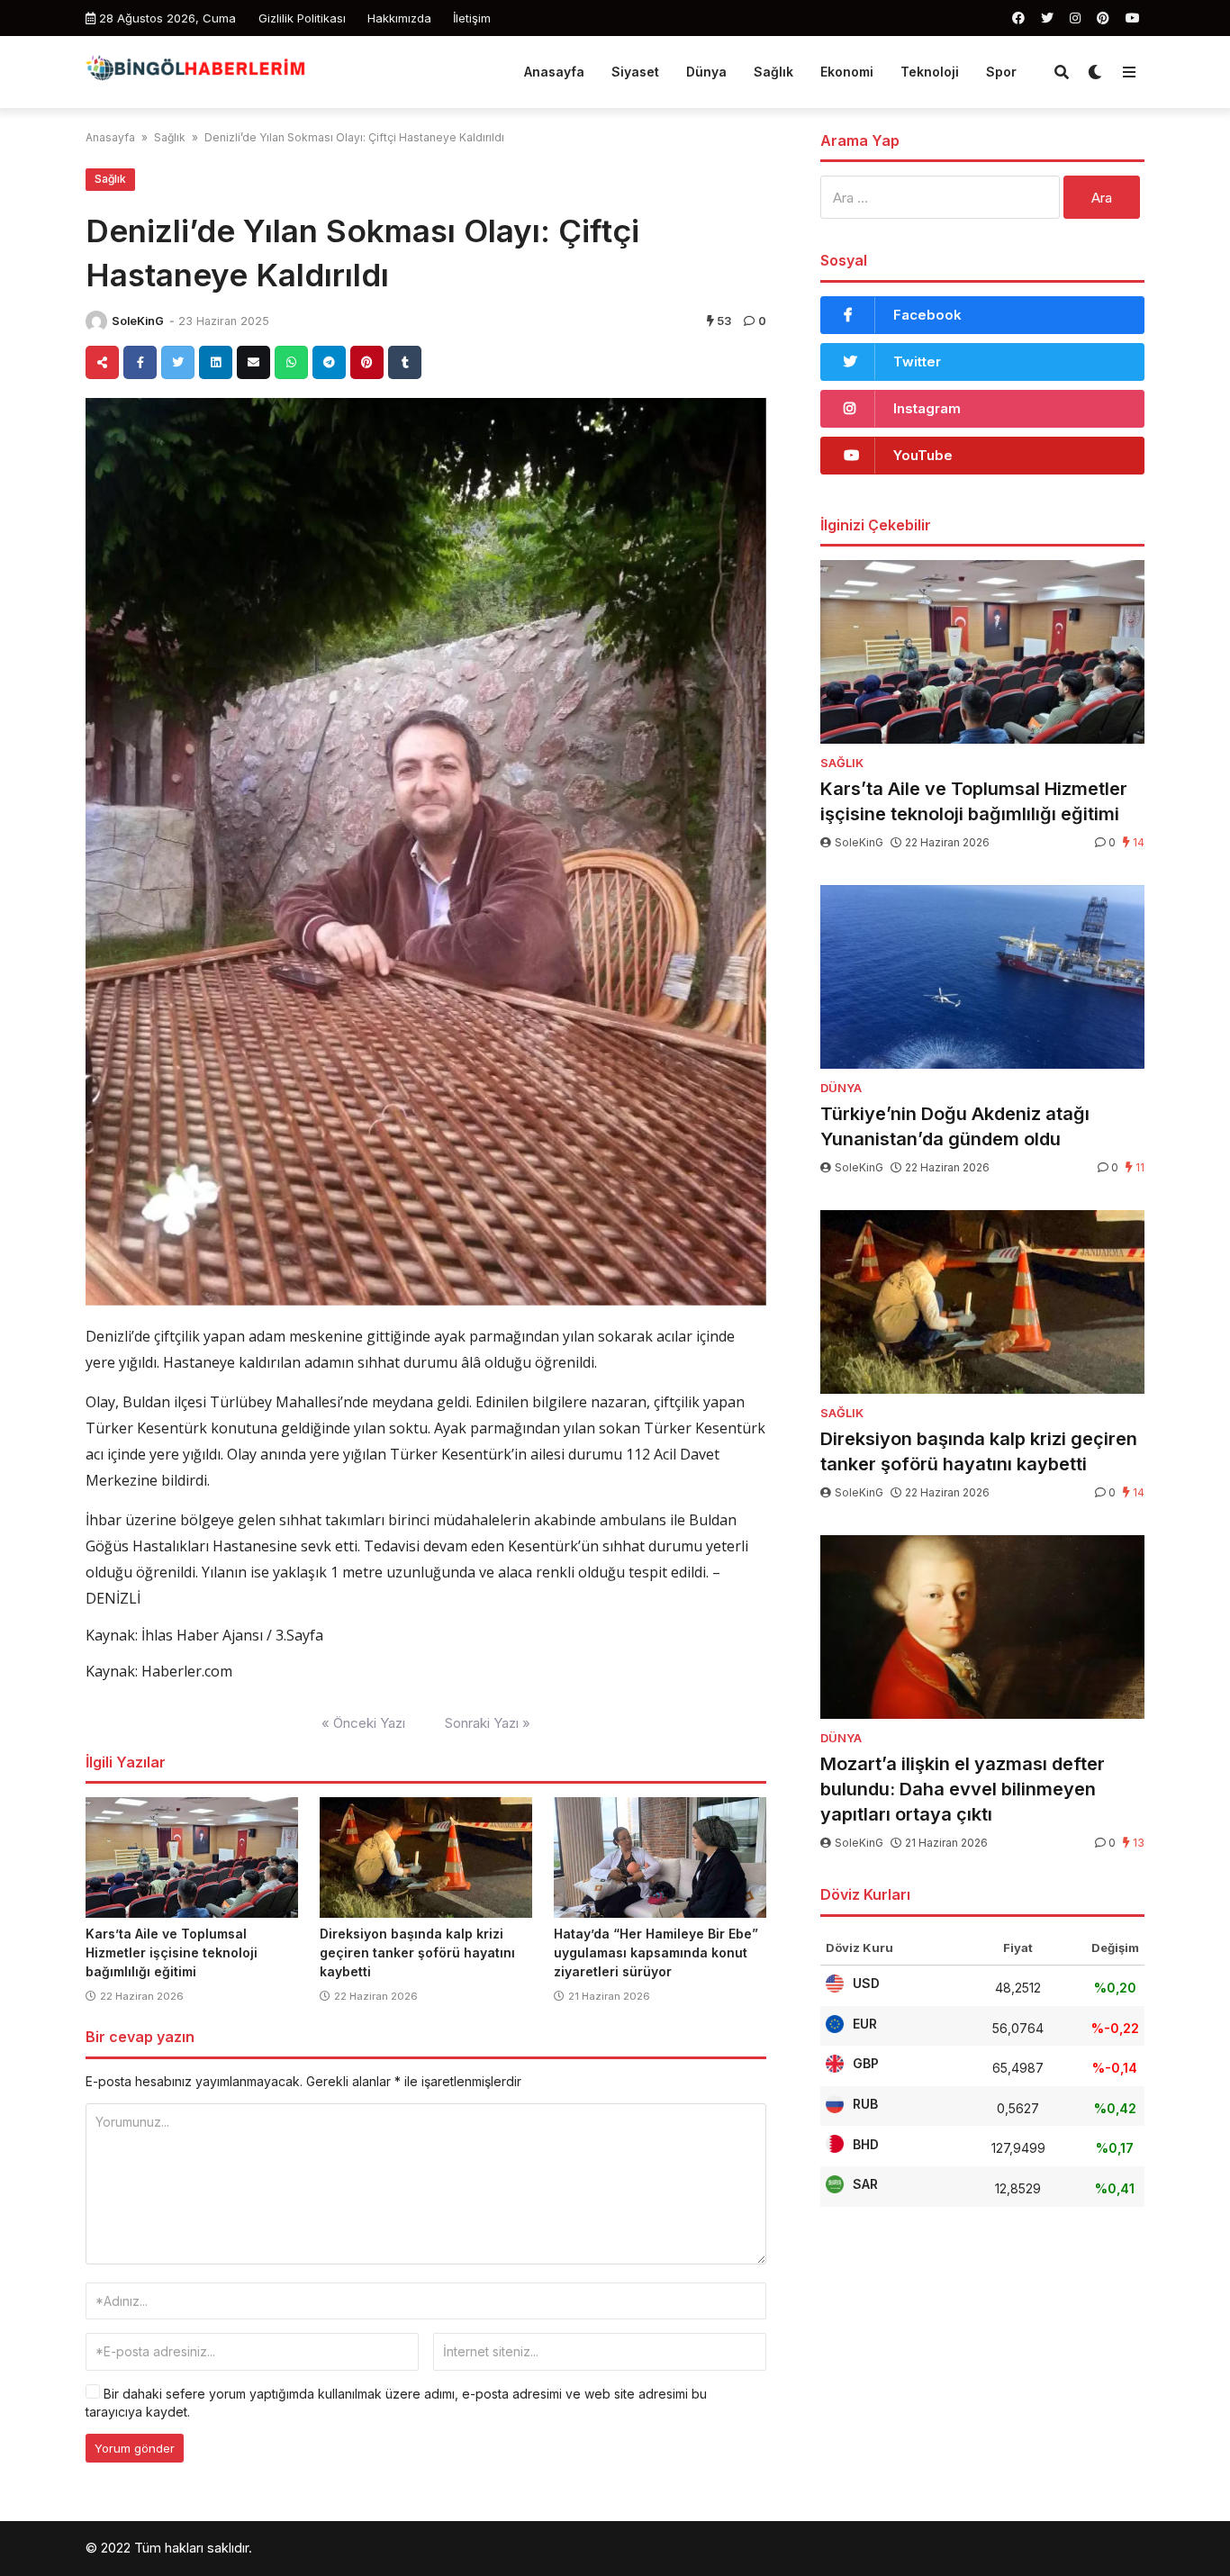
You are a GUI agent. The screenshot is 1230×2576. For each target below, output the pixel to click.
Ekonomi (847, 72)
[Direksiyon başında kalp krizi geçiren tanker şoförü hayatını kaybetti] (426, 1857)
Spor (1001, 72)
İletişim (472, 18)
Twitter (917, 362)
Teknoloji (930, 72)
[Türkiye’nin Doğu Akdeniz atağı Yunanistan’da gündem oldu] (982, 977)
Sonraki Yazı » (488, 1723)
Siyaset (635, 72)
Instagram (927, 408)
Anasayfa (554, 72)
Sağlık (773, 72)
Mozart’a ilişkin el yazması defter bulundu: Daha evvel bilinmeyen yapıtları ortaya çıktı (963, 1789)
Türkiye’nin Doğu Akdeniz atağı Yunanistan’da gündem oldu (955, 1126)
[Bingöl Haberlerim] (195, 70)
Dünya (706, 72)
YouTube (923, 455)
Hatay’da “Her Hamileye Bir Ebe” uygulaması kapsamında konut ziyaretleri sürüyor (656, 1952)
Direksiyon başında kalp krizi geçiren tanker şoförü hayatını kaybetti (417, 1952)
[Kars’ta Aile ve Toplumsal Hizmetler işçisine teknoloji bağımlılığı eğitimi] (192, 1857)
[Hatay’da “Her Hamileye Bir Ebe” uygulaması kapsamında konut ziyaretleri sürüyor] (660, 1857)
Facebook (927, 315)
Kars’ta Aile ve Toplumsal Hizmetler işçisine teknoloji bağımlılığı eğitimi (172, 1952)
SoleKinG (138, 321)
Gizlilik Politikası (302, 18)
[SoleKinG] (96, 321)
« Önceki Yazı (363, 1723)
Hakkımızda (399, 18)
